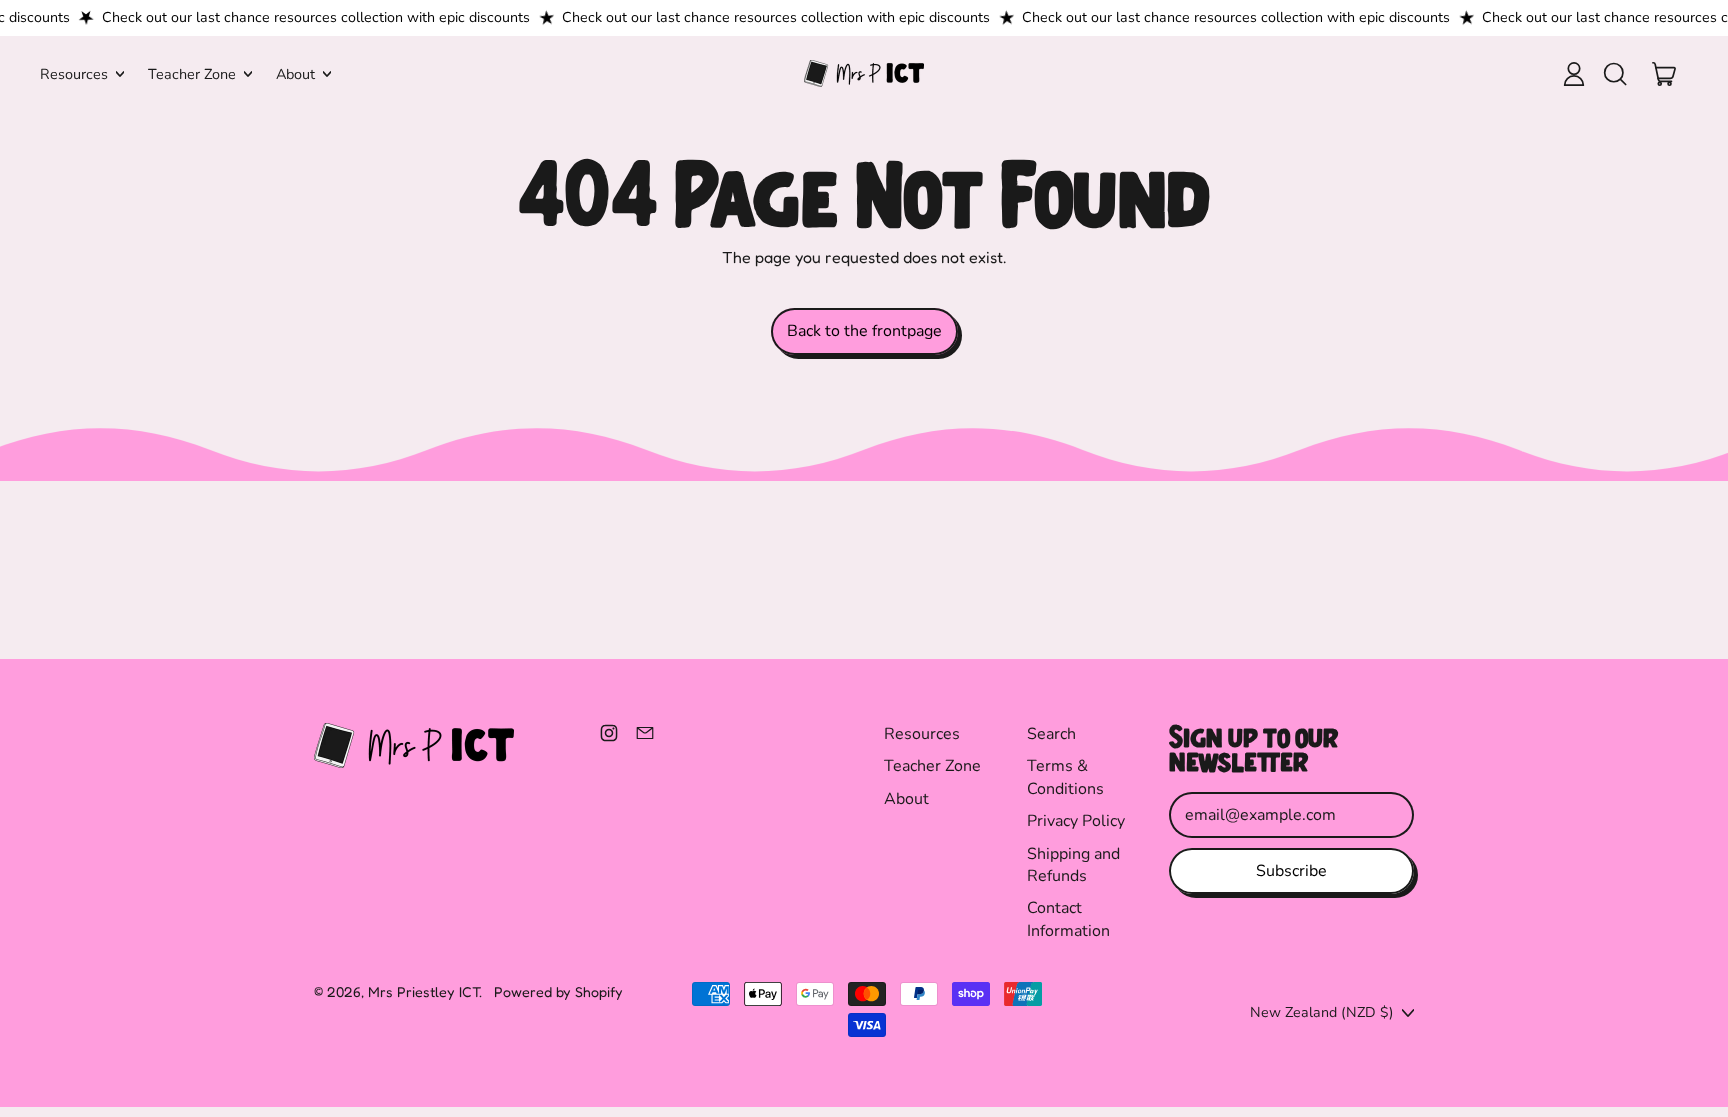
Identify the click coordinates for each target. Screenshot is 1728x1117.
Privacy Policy (1076, 821)
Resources (922, 734)
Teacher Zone (932, 766)
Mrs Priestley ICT (423, 991)
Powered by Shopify (558, 991)
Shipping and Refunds (1073, 865)
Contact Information (1068, 919)
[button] (1614, 74)
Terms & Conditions (1065, 777)
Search (1051, 734)
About (906, 799)
